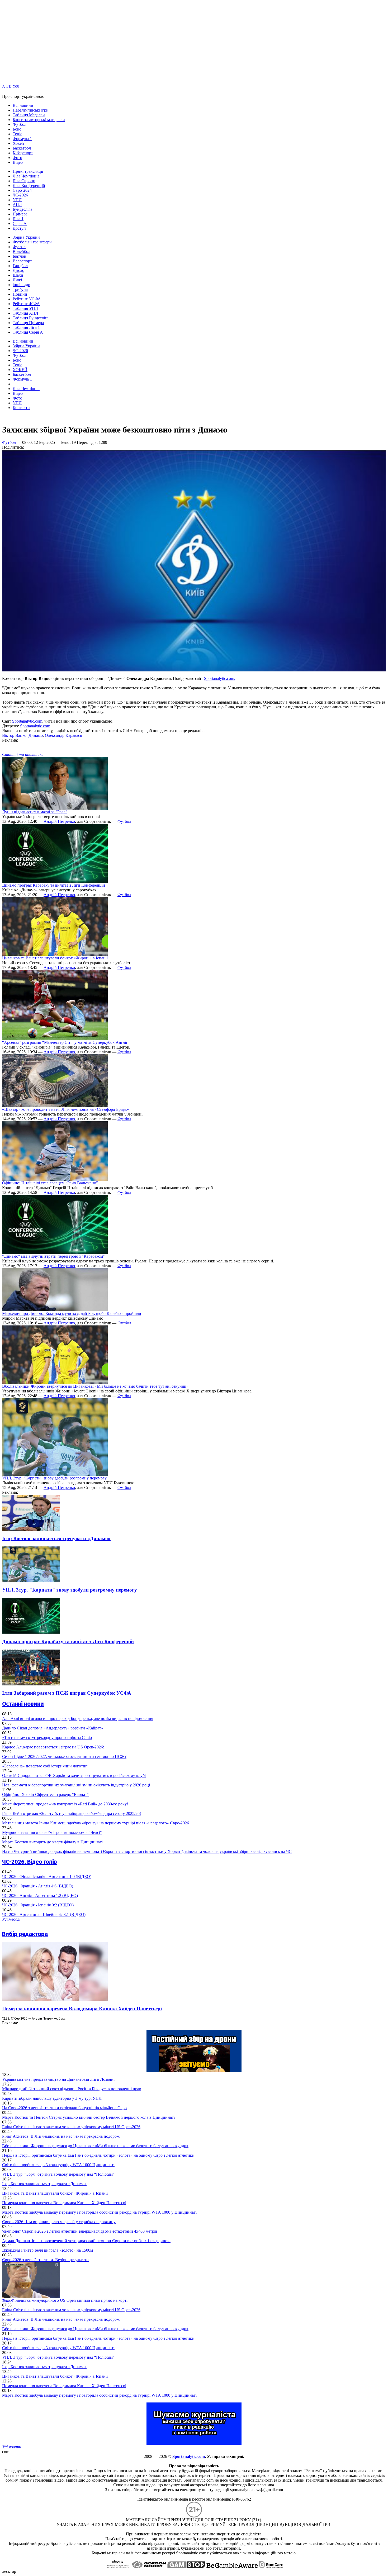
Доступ (19, 228)
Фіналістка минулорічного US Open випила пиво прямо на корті (65, 2300)
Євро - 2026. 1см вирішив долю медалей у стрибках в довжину (59, 2222)
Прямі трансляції (28, 171)
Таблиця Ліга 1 (26, 327)
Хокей (18, 143)
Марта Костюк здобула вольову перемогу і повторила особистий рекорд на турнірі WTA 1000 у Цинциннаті (99, 2212)
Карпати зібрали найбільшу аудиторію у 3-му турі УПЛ (52, 2098)
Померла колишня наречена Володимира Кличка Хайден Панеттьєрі (82, 2009)
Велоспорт (22, 261)
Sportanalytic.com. (220, 678)
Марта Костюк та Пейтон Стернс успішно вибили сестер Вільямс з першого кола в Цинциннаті (88, 2117)
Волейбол (22, 251)
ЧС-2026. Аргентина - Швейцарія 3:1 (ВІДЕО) (44, 1914)
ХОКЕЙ (20, 370)
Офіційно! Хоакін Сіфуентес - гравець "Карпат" (45, 1794)
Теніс (17, 134)
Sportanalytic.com (27, 721)
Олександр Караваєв (63, 735)
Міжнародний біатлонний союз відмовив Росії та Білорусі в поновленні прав (72, 2089)
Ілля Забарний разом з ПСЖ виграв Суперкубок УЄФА (67, 1693)
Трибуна (20, 289)
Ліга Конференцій (29, 186)
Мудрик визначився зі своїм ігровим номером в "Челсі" (52, 1832)
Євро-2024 (22, 190)
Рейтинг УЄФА (27, 299)
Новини (20, 294)
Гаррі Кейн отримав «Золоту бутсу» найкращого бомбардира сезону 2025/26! (72, 1813)
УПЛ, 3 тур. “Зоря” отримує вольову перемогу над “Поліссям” (58, 2174)
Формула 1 (22, 139)
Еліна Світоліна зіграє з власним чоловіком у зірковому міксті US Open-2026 (71, 2127)
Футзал (19, 247)
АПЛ (17, 205)
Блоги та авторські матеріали (39, 120)
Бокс (17, 129)
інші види (22, 285)
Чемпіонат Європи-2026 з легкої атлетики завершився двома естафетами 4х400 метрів (80, 2231)
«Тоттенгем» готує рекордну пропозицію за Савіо (47, 1738)
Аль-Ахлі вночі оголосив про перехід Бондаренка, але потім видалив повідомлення (78, 1719)
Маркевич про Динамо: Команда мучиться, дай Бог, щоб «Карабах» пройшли (72, 1313)
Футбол (20, 124)
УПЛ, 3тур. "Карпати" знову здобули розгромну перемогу (54, 1478)
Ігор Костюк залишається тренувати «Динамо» (56, 1538)
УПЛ (17, 200)
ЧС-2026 (20, 195)
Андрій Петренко (59, 821)
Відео (18, 162)
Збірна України (26, 237)
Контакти (21, 408)
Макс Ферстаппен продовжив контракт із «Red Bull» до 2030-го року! (65, 1804)
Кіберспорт (23, 153)
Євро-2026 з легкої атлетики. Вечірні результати (45, 2260)
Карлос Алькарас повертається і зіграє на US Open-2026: (53, 1747)
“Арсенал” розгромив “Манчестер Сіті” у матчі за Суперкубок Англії (65, 1042)
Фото (17, 158)
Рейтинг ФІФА (26, 304)
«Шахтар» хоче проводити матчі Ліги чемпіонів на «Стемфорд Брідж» (65, 1109)
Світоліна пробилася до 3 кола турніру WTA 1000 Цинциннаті (58, 2165)
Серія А (20, 224)
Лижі (17, 280)
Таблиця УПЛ (25, 308)
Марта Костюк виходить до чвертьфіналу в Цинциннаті (52, 1842)
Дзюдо (18, 270)
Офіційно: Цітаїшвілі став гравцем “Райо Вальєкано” (50, 1183)
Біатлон (20, 256)
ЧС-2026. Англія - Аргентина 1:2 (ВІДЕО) (40, 1895)
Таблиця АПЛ (25, 313)
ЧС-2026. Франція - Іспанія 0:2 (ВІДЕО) (38, 1905)
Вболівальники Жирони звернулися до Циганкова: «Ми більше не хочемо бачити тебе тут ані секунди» (95, 1386)
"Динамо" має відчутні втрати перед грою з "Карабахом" (53, 1256)
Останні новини (23, 1704)
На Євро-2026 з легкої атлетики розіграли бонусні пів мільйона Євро (64, 2108)
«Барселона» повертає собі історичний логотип (45, 1766)
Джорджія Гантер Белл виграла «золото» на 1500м (48, 2250)
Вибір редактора (25, 1934)
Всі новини (23, 105)
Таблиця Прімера (28, 323)
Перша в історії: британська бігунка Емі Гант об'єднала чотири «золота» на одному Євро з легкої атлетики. (99, 2155)
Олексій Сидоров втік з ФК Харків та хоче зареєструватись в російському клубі (74, 1775)
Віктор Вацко (14, 735)
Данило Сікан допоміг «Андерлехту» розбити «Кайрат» (53, 1728)
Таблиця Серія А (28, 332)
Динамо (36, 735)
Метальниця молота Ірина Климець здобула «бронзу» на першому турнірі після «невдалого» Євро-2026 (96, 1823)
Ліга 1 (18, 219)
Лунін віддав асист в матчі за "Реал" (35, 812)
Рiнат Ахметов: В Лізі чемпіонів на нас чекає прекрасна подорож (61, 2136)
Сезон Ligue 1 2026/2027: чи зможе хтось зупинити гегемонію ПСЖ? (64, 1756)
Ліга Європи (24, 181)
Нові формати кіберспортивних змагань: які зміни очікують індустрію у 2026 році (76, 1785)
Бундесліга (22, 209)
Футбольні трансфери (32, 242)
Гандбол (20, 266)
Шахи (18, 275)
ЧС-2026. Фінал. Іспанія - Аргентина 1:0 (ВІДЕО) (47, 1876)
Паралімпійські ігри (31, 110)
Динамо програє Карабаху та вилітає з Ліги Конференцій (54, 885)
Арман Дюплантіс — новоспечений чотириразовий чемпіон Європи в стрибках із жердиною (86, 2241)
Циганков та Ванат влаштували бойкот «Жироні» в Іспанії (55, 958)
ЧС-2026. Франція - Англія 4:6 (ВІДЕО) (38, 1886)
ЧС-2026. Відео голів (30, 1862)
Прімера (20, 214)
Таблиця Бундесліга (31, 318)
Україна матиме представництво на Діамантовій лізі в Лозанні (58, 2079)
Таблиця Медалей (29, 115)
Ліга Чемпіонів (26, 176)
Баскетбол (22, 148)
